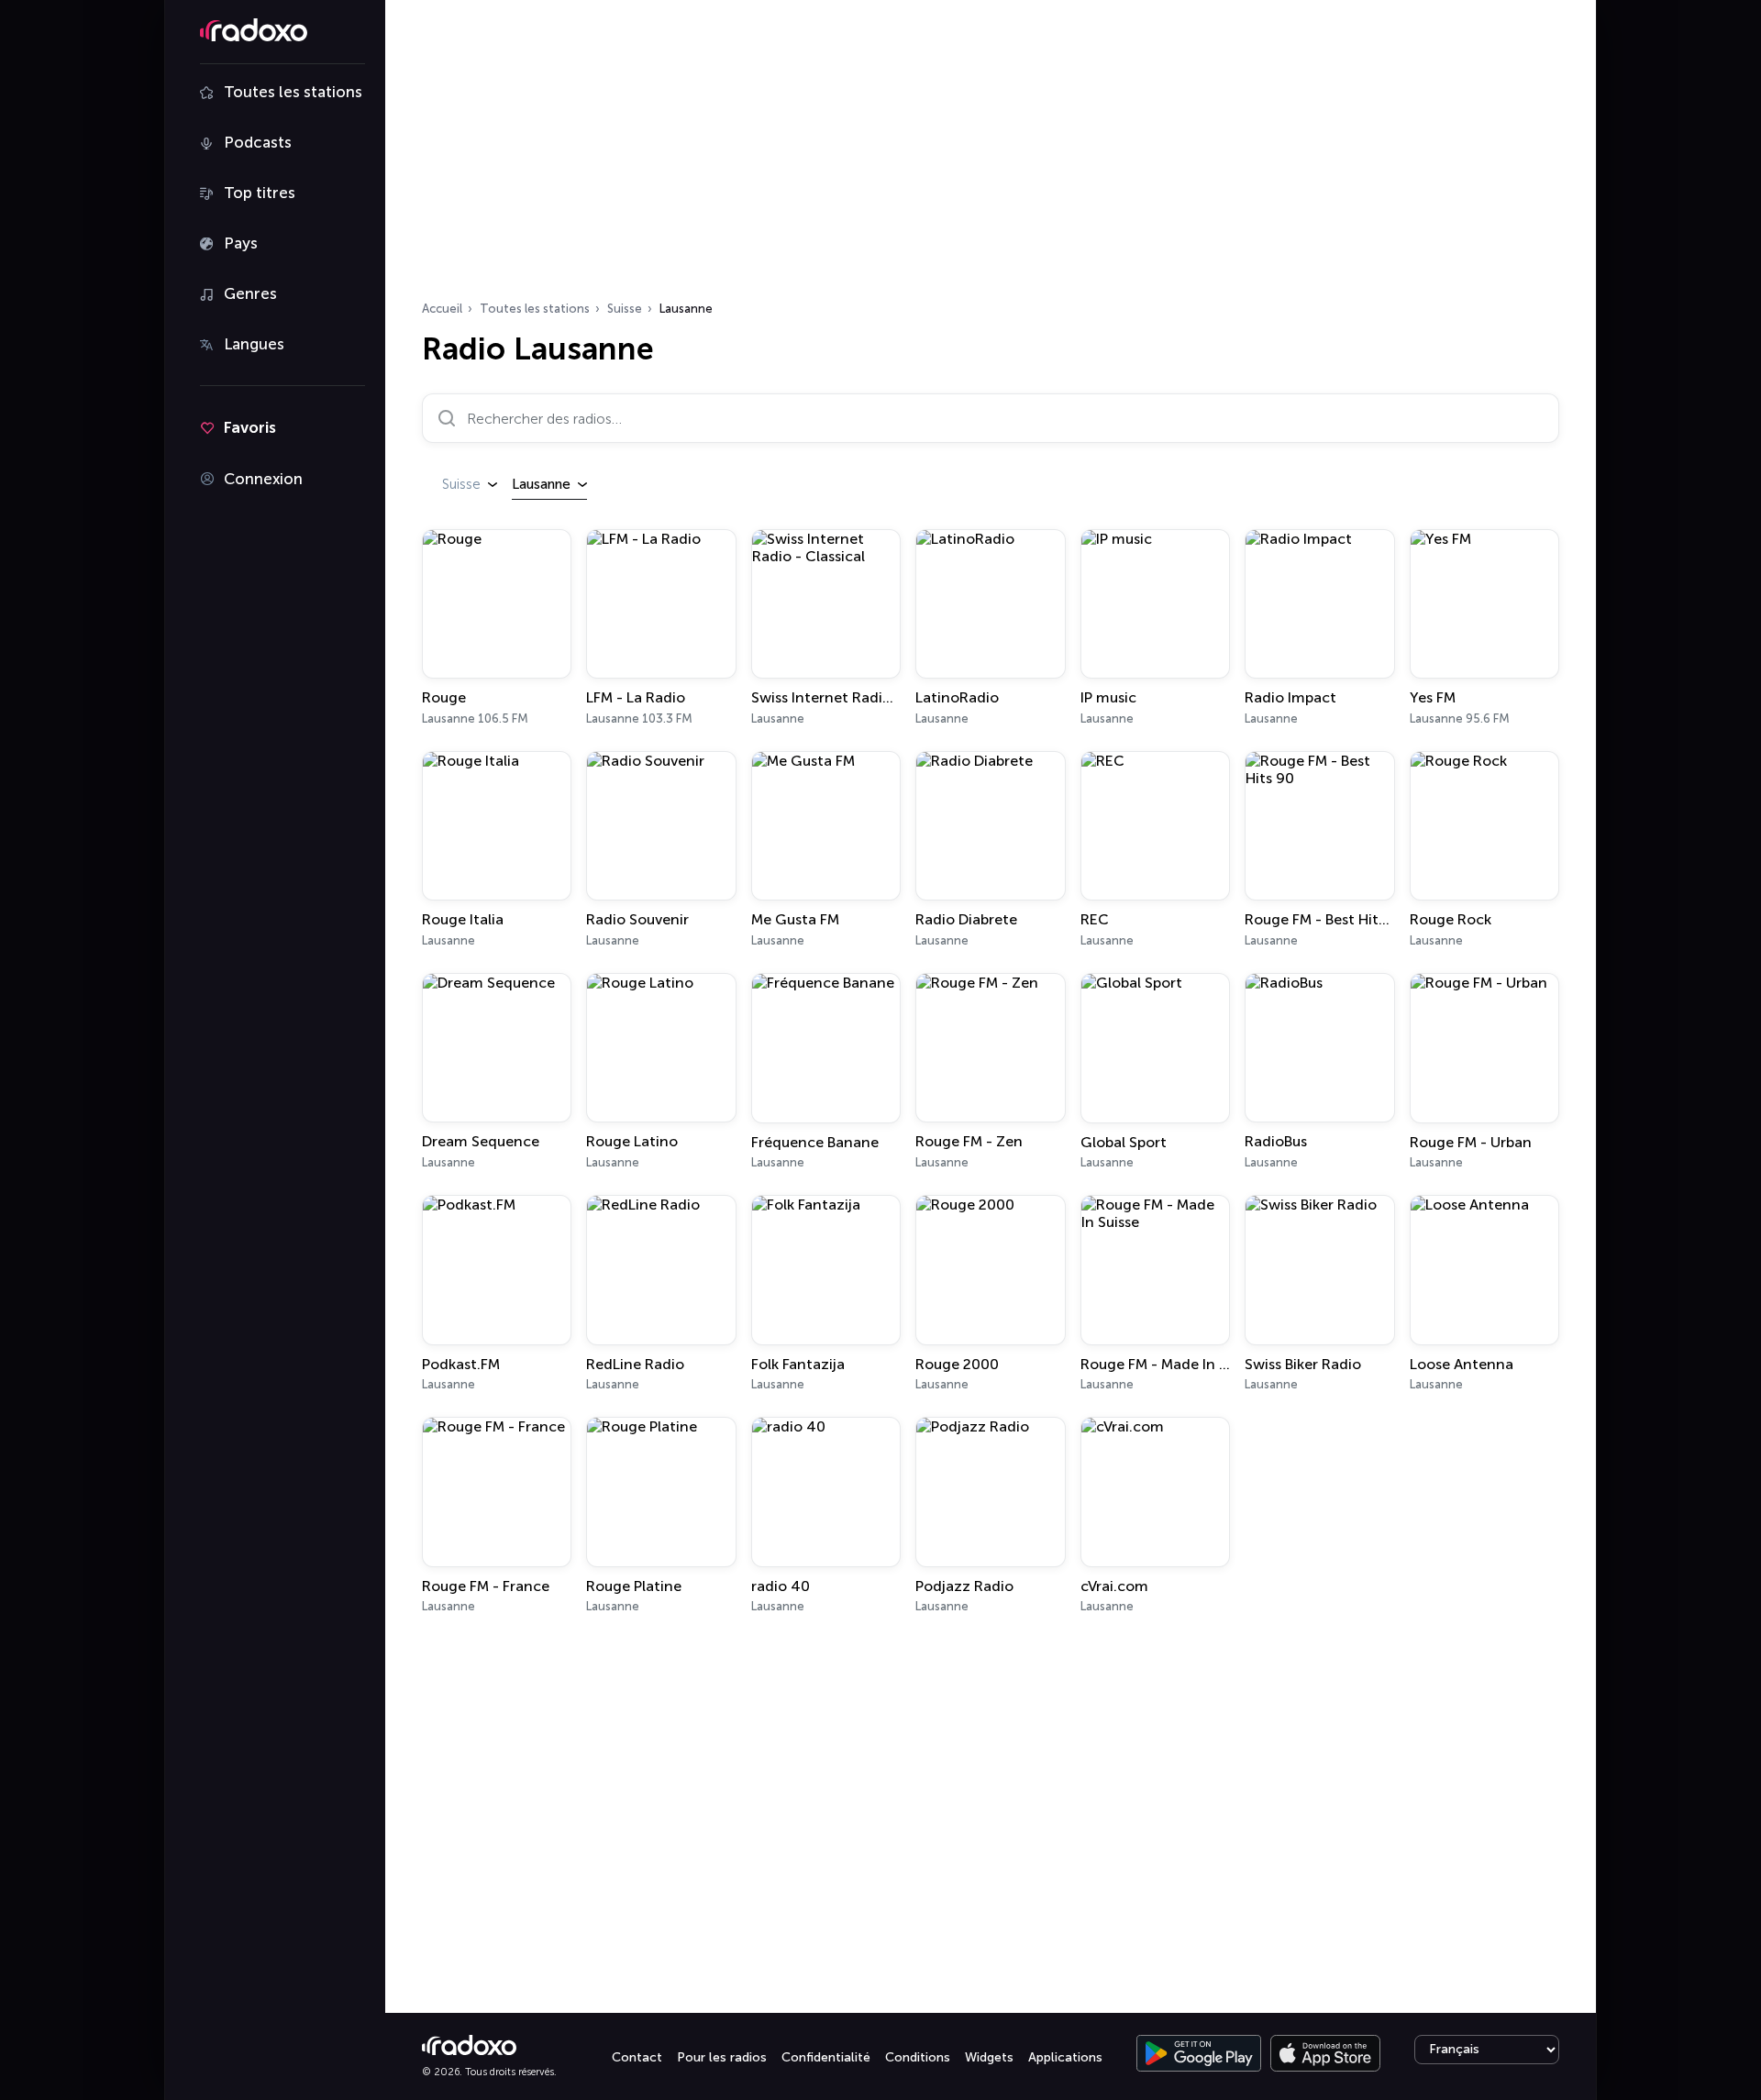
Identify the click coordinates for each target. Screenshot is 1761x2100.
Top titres (260, 193)
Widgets (989, 2057)
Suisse (625, 309)
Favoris (250, 427)
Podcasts (258, 142)
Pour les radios (722, 2057)
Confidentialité (826, 2057)
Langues (254, 344)
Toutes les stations (293, 92)
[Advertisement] (991, 156)
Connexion (263, 479)
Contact (637, 2057)
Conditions (918, 2057)
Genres (250, 293)
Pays (241, 243)
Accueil (442, 309)
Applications (1065, 2057)
